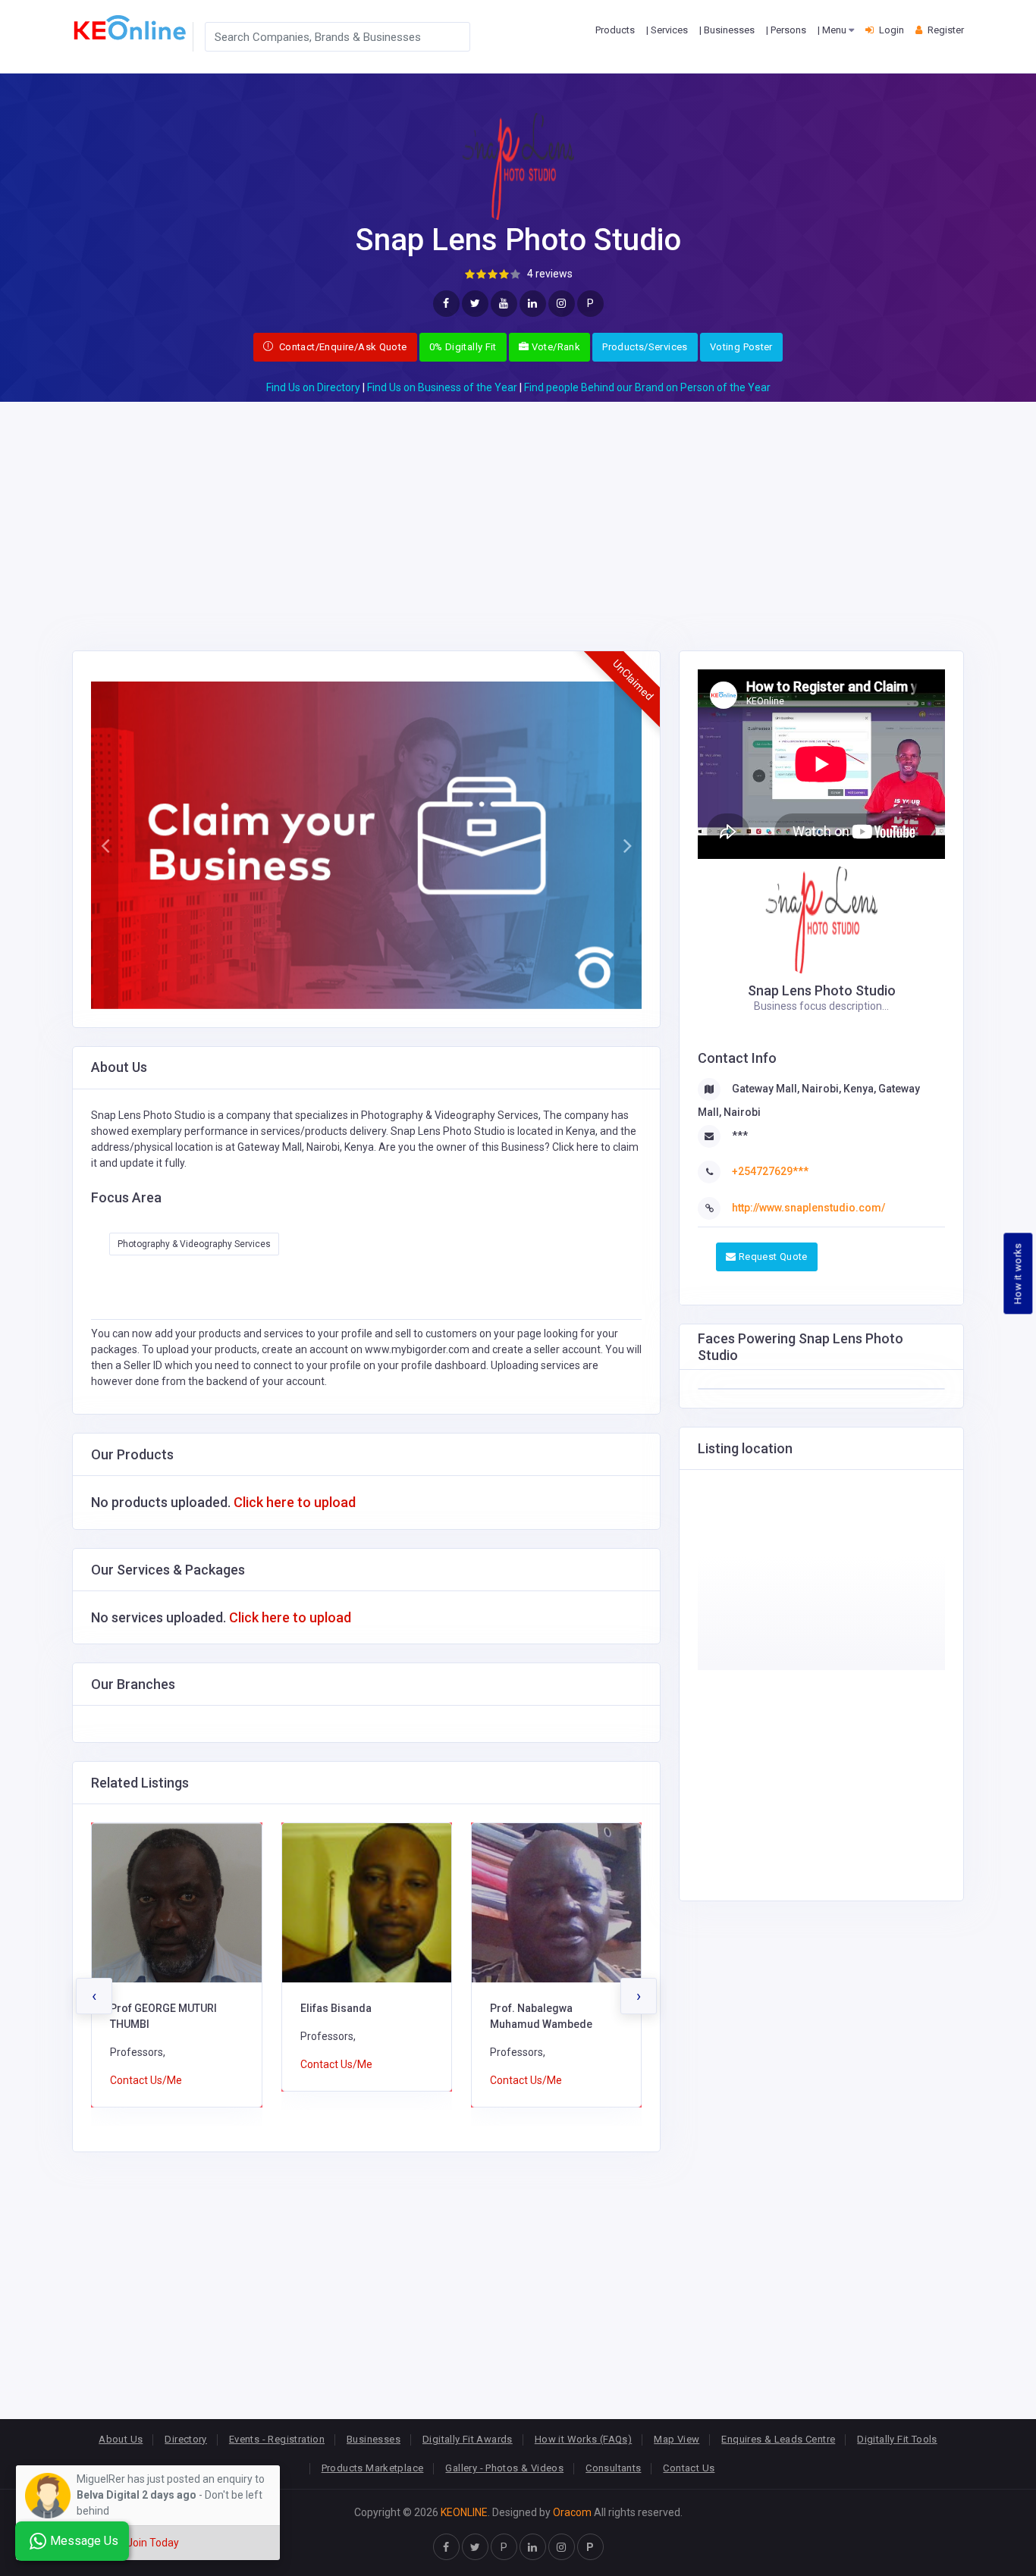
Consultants (613, 2468)
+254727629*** (770, 1171)
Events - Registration (277, 2439)
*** (740, 1136)
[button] (105, 845)
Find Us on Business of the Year (442, 387)
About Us (121, 2439)
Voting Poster (741, 347)
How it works (1018, 1274)
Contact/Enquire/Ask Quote (341, 347)
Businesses (374, 2439)
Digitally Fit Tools (897, 2439)
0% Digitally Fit (463, 347)
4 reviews (550, 274)
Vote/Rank (554, 347)
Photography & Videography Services (194, 1244)
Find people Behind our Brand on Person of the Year (647, 387)
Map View (677, 2439)
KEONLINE (464, 2512)
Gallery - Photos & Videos (504, 2468)
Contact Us (689, 2468)
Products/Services (645, 347)
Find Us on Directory (313, 387)
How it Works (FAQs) (583, 2439)
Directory (186, 2439)
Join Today (153, 2543)
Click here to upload (295, 1502)
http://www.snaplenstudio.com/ (808, 1208)
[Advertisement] (518, 508)
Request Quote (771, 1257)
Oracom (572, 2512)
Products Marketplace (373, 2468)
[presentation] (94, 1996)
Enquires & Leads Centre (778, 2439)
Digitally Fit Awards (468, 2439)
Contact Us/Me (147, 2064)
